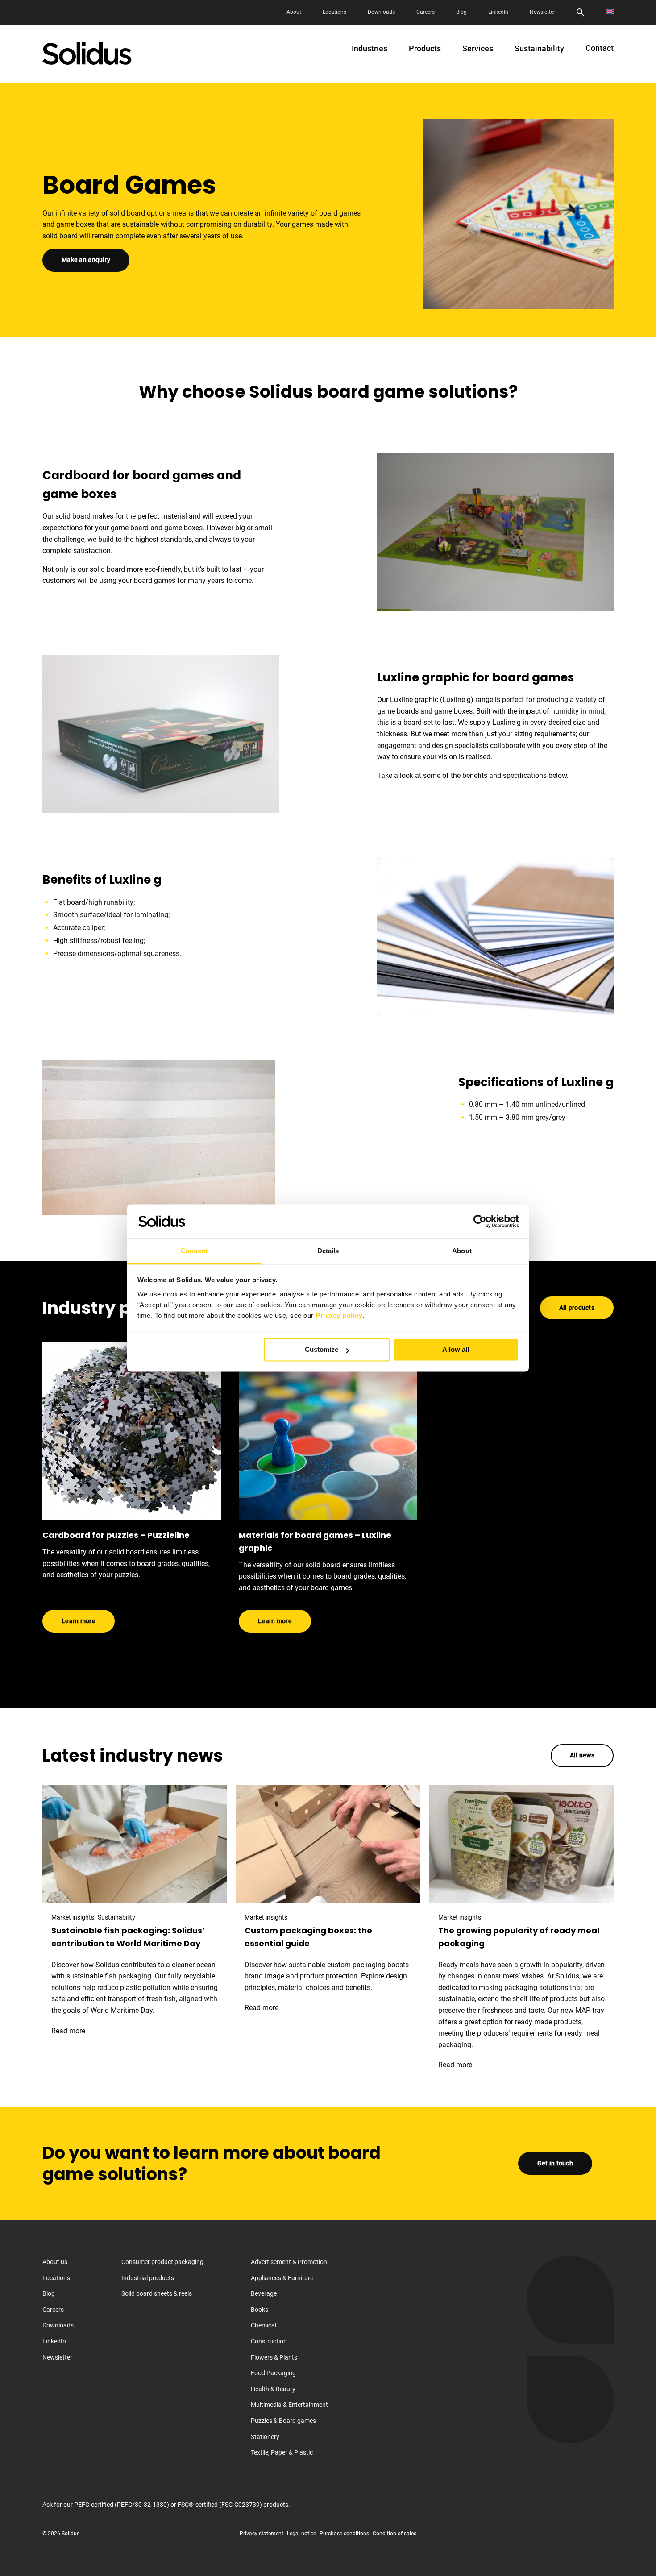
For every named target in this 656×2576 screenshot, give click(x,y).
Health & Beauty (273, 2389)
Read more (73, 2031)
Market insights (73, 1917)
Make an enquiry (86, 260)
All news (582, 1755)
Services (478, 49)
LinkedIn (498, 12)
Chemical (264, 2325)
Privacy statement (262, 2534)
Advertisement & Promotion (289, 2262)
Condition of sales (394, 2534)
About (294, 12)
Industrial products (148, 2278)
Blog (461, 12)
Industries (370, 49)
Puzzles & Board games (283, 2421)
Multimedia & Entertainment (289, 2405)
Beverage (264, 2293)
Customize (322, 1350)
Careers (426, 12)
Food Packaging (273, 2373)
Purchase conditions (344, 2534)
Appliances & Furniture (282, 2278)
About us (55, 2262)
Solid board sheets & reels (157, 2293)
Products (425, 49)
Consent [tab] (194, 1251)
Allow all (456, 1350)
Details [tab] (328, 1251)
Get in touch (555, 2163)
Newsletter (542, 12)
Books (259, 2310)
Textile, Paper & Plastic (282, 2452)
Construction (269, 2341)
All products (577, 1308)
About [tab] (462, 1251)
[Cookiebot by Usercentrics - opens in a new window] (480, 1222)
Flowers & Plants (274, 2357)
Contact (600, 48)
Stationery (265, 2437)
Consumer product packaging (162, 2262)
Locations (334, 12)
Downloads (381, 12)
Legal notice (301, 2534)
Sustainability (539, 49)
